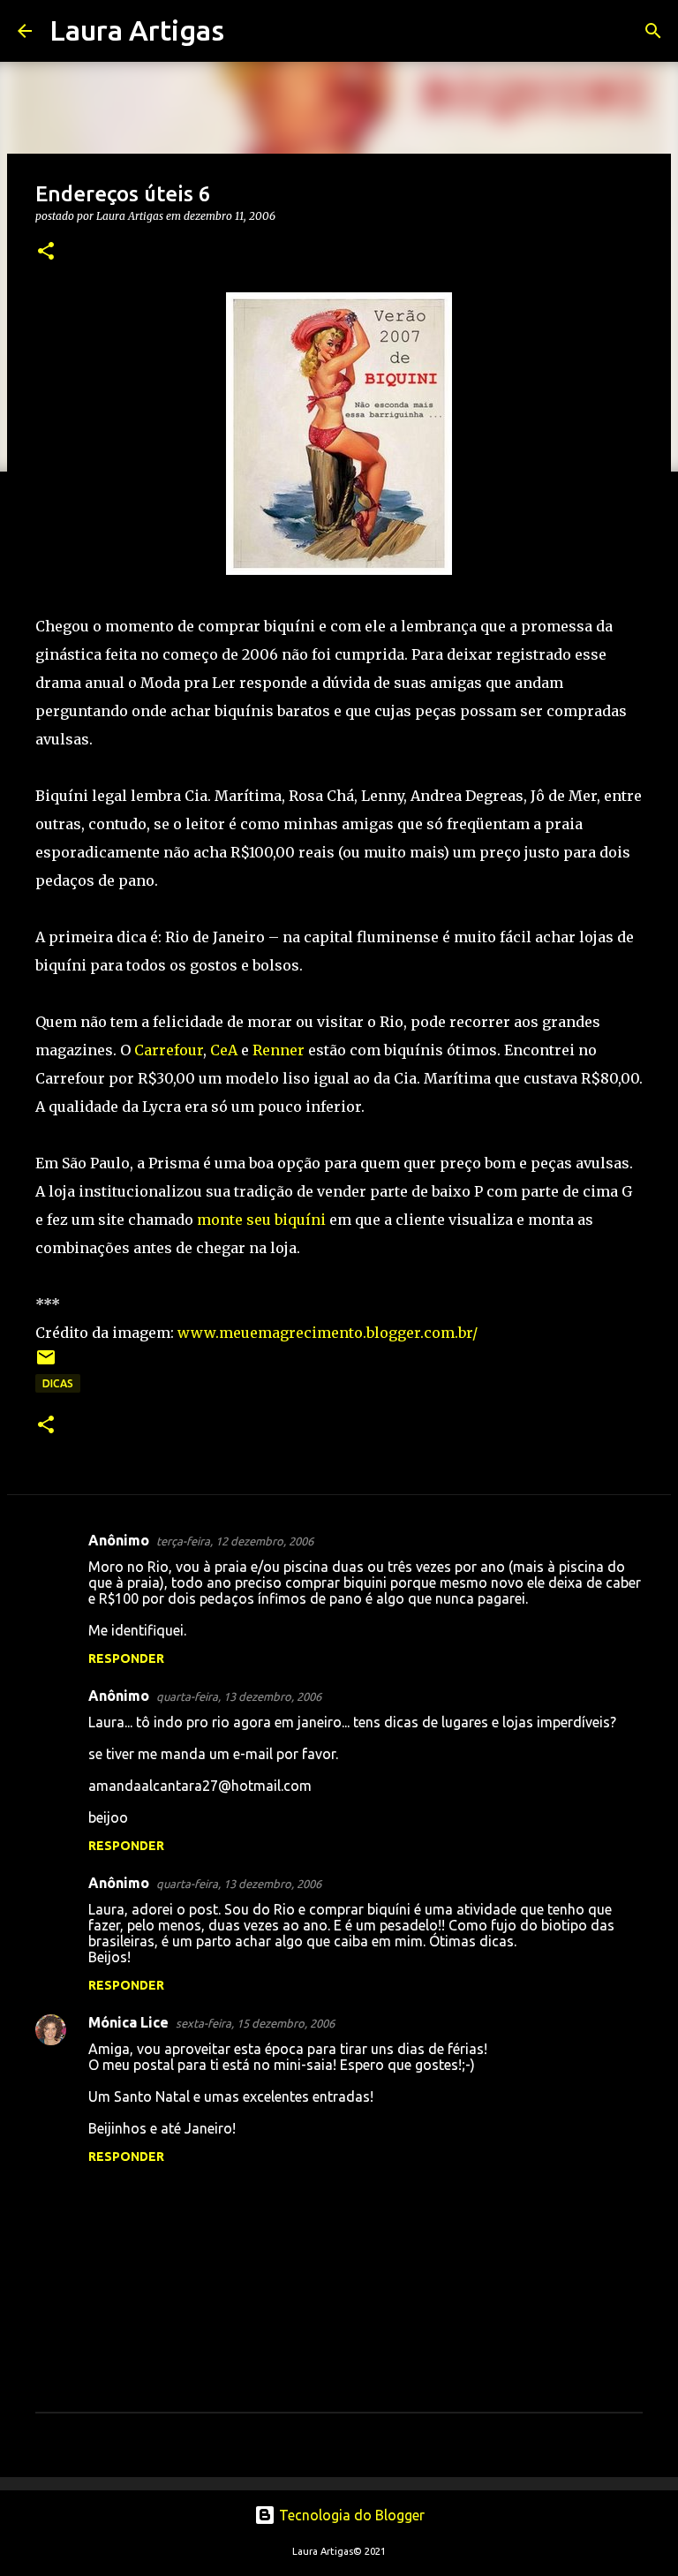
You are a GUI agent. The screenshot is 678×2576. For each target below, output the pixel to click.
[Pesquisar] (249, 31)
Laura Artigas (137, 30)
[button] (46, 252)
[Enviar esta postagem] (46, 1364)
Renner (279, 1050)
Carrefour (169, 1050)
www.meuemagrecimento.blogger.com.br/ (328, 1333)
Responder (126, 1658)
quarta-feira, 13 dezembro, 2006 (239, 1696)
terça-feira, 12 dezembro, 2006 (235, 1541)
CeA (224, 1050)
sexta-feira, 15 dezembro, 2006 (255, 2023)
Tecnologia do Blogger (350, 2515)
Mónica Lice (128, 2022)
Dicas (58, 1383)
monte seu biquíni (261, 1220)
